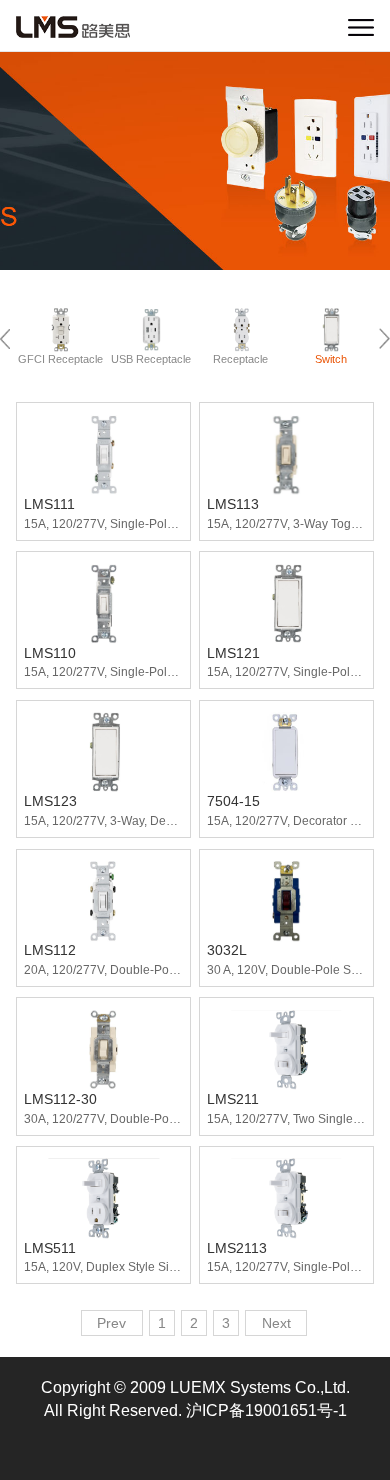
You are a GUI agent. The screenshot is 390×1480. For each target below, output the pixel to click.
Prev (111, 1323)
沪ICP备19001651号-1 (266, 1410)
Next (276, 1323)
